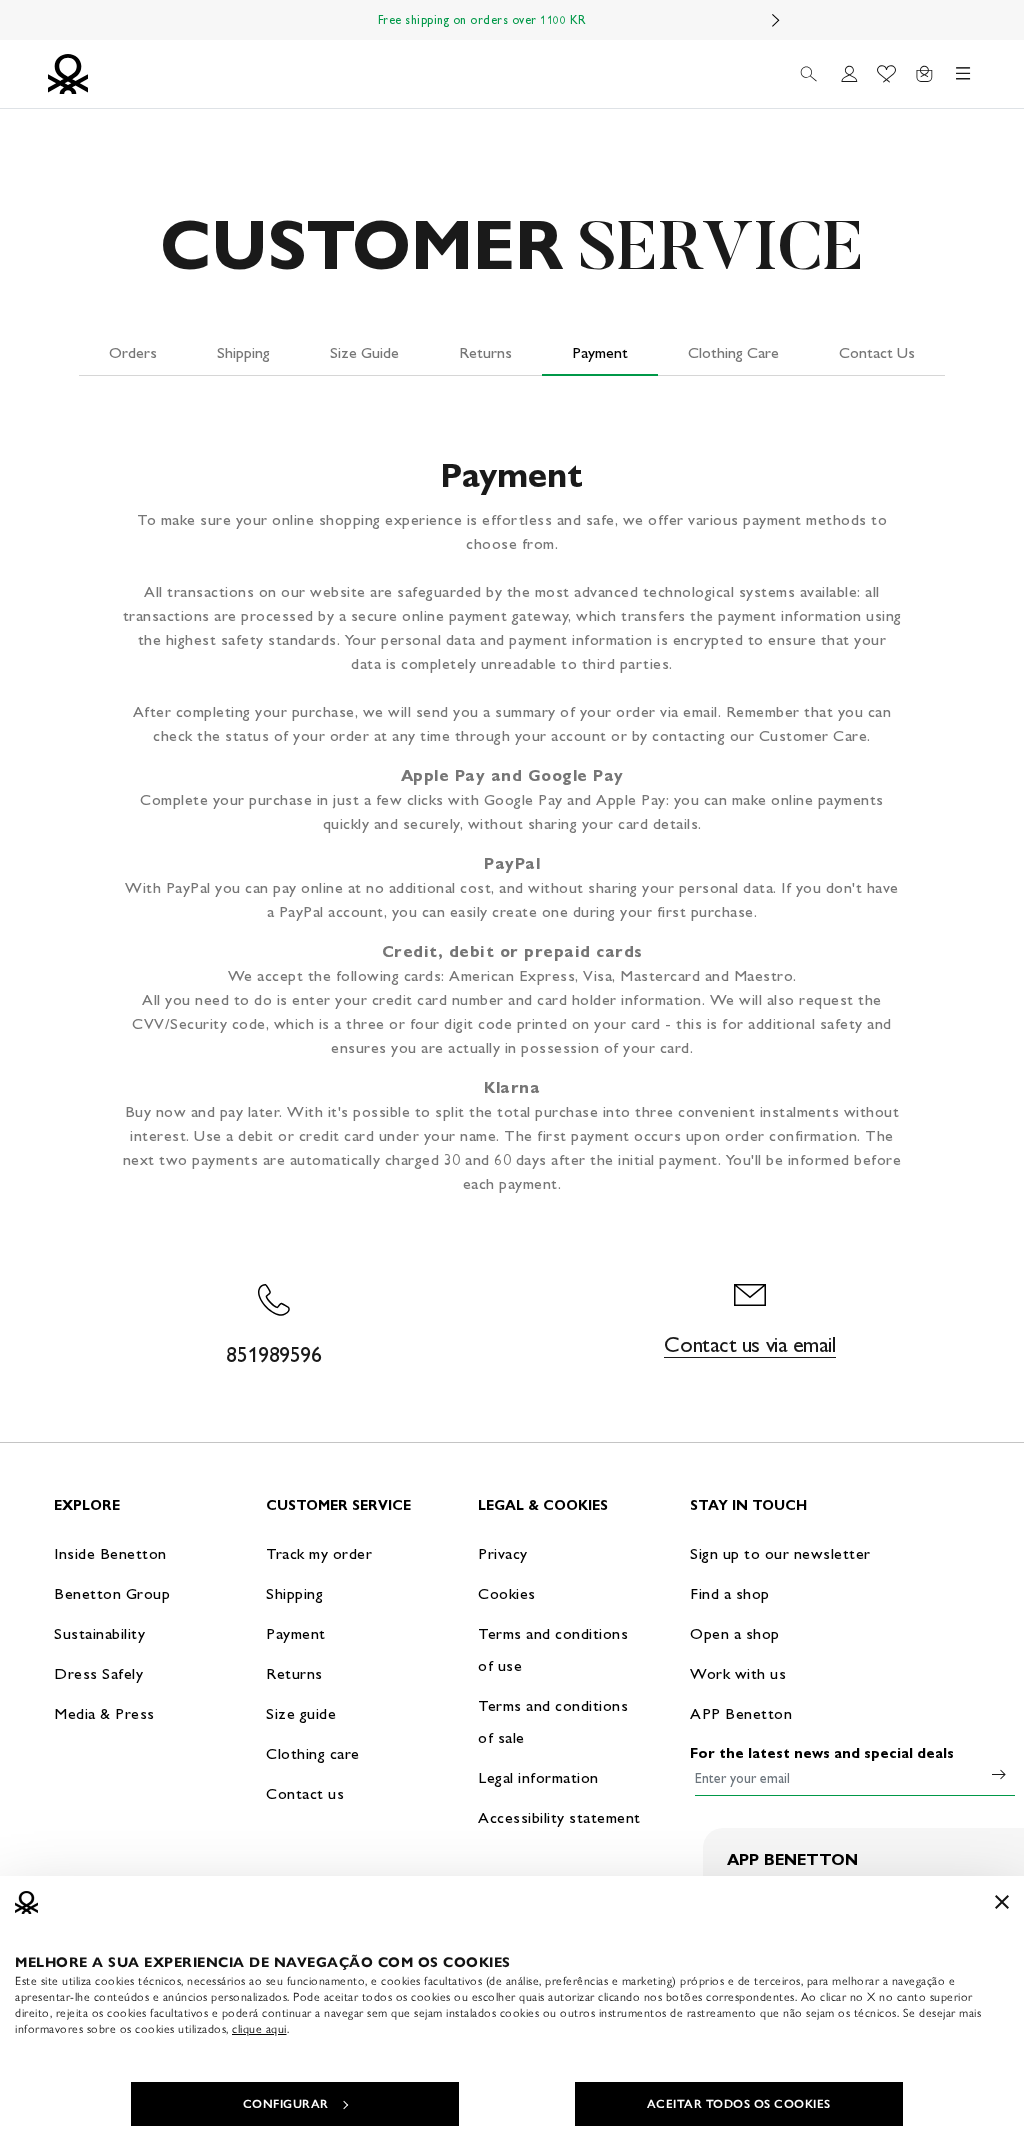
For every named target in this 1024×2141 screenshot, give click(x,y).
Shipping (243, 352)
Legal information (538, 1777)
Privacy (503, 1553)
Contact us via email (749, 1344)
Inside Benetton (110, 1553)
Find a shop (730, 1593)
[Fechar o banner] (1002, 1902)
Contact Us (877, 352)
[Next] (776, 20)
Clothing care (313, 1753)
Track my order (319, 1553)
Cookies (507, 1593)
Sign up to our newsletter (780, 1553)
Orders (133, 352)
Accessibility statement (559, 1817)
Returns (485, 352)
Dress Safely (98, 1673)
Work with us (738, 1673)
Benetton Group (112, 1593)
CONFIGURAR (286, 2104)
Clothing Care (733, 352)
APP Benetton (741, 1713)
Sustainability (99, 1633)
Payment (600, 352)
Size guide (301, 1713)
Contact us (305, 1793)
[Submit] (999, 1774)
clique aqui (259, 2029)
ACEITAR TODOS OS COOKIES (739, 2104)
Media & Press (104, 1713)
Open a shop (735, 1633)
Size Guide (364, 352)
